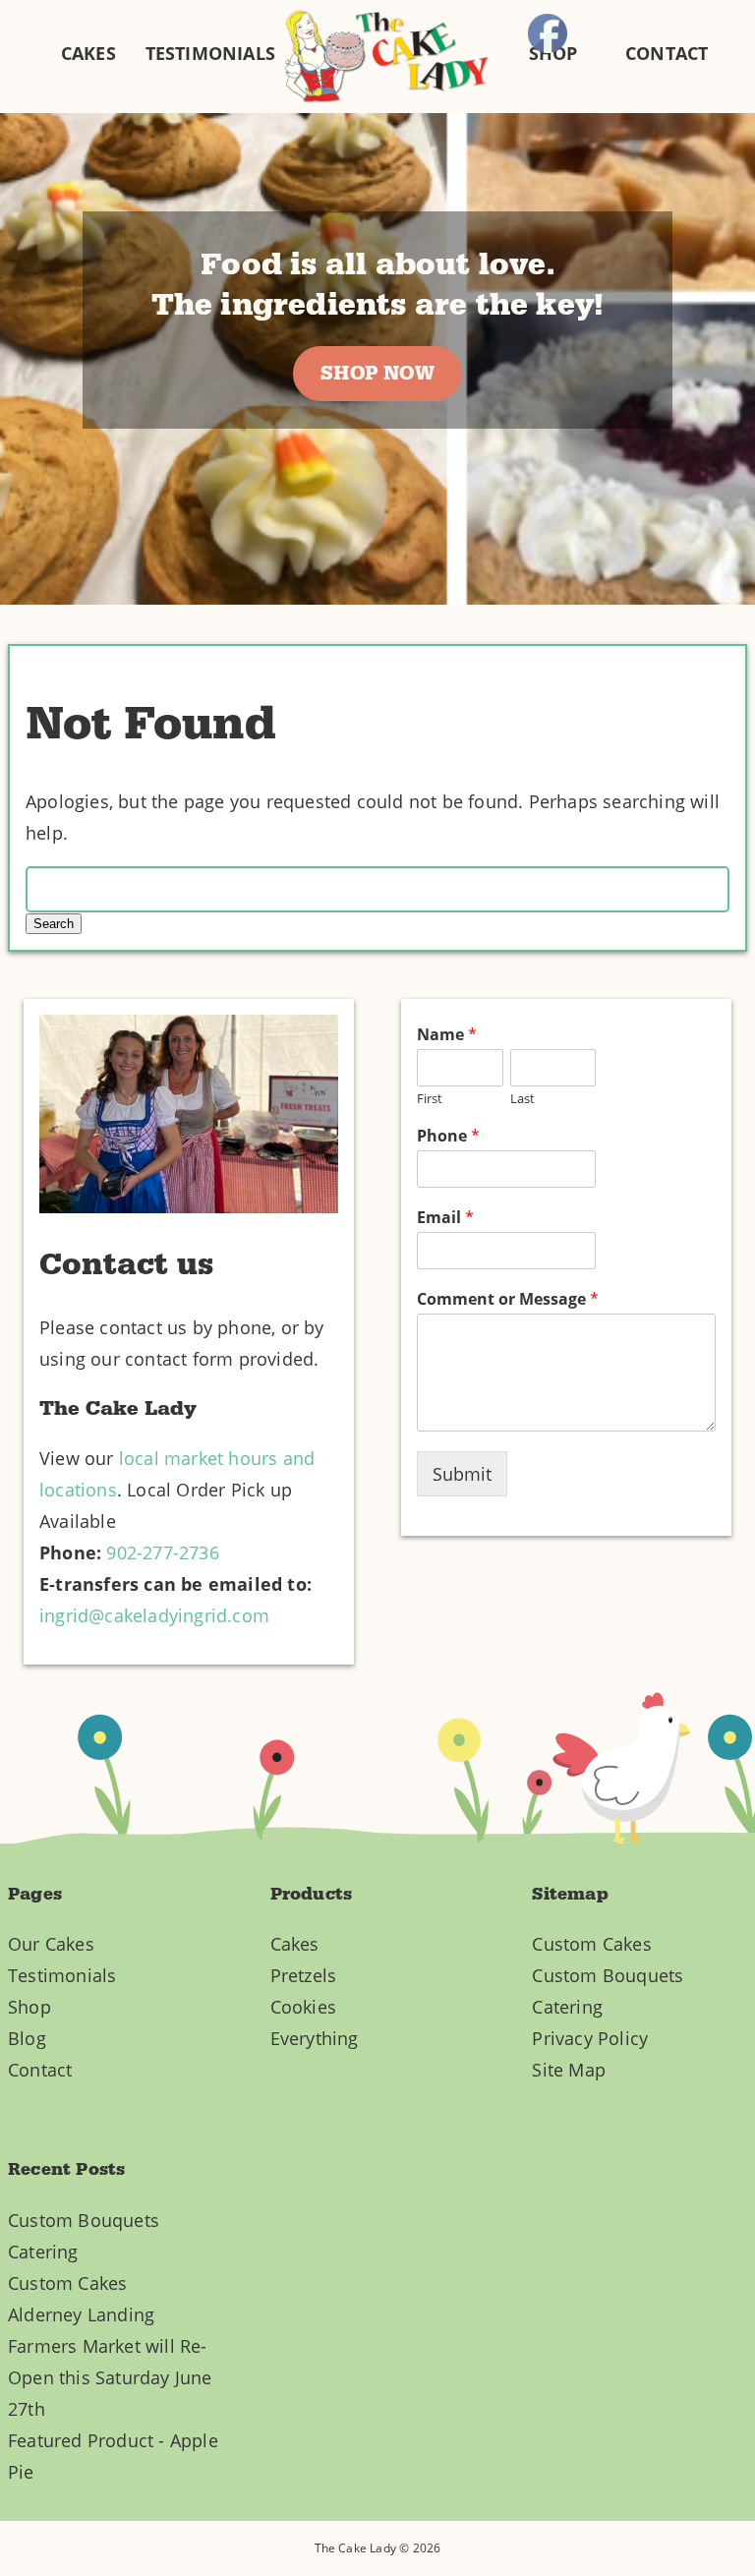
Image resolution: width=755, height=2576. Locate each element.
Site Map (569, 2070)
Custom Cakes (591, 1944)
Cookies (303, 2007)
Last (523, 1099)
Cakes (295, 1944)
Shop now (377, 374)
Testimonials (62, 1975)
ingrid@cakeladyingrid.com (154, 1615)
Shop (29, 2007)
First (430, 1099)
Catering (567, 2007)
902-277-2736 (162, 1552)
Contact (40, 2070)
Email (445, 1218)
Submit (462, 1474)
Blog (27, 2038)
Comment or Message (508, 1299)
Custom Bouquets (608, 1975)
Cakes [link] (88, 53)
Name (447, 1035)
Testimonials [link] (210, 53)
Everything (315, 2038)
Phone (448, 1136)
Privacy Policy (590, 2038)
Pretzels (304, 1975)
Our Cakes (51, 1944)
